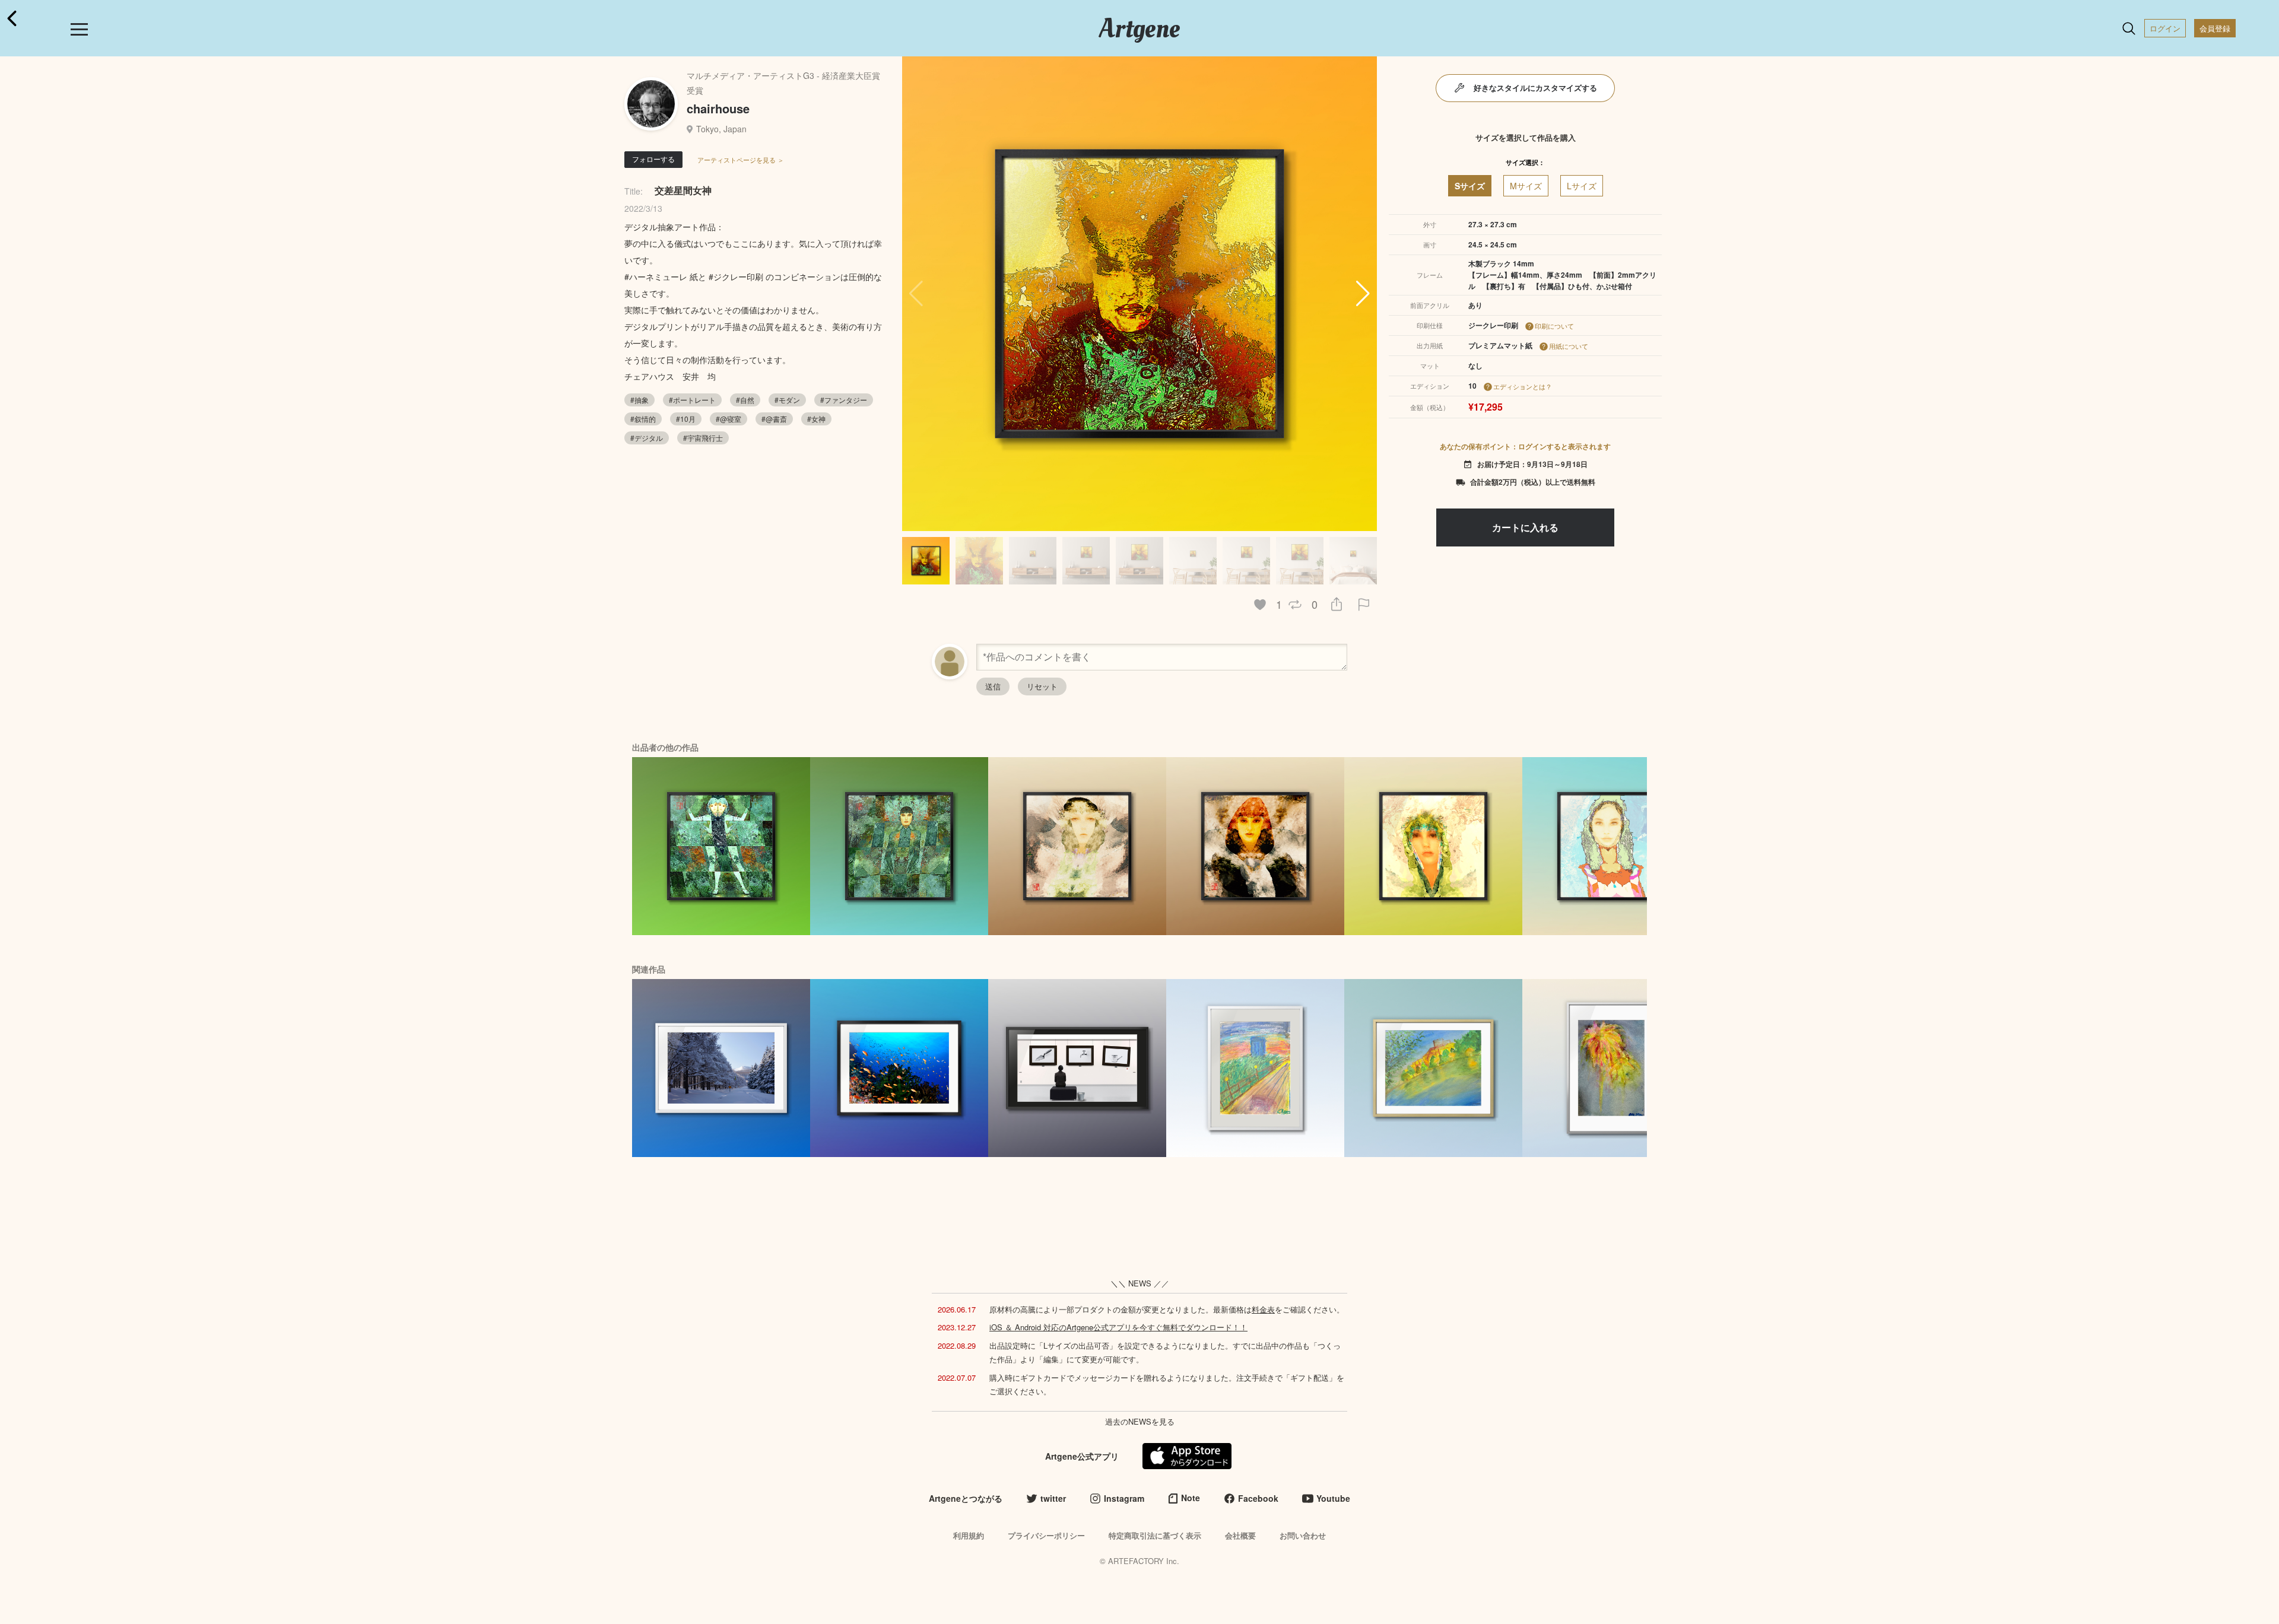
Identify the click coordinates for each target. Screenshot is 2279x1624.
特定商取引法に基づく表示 (1155, 1535)
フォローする (653, 159)
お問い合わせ (1303, 1535)
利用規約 (969, 1535)
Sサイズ (1470, 186)
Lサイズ (1582, 186)
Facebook (1258, 1498)
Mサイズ (1526, 186)
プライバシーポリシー (1046, 1535)
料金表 (1263, 1309)
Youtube (1333, 1498)
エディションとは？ (1523, 386)
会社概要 (1240, 1535)
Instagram (1124, 1498)
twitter (1053, 1498)
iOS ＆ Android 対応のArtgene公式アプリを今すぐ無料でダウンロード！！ (1118, 1327)
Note (1191, 1498)
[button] (1363, 294)
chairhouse (718, 108)
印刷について (1554, 326)
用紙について (1569, 346)
